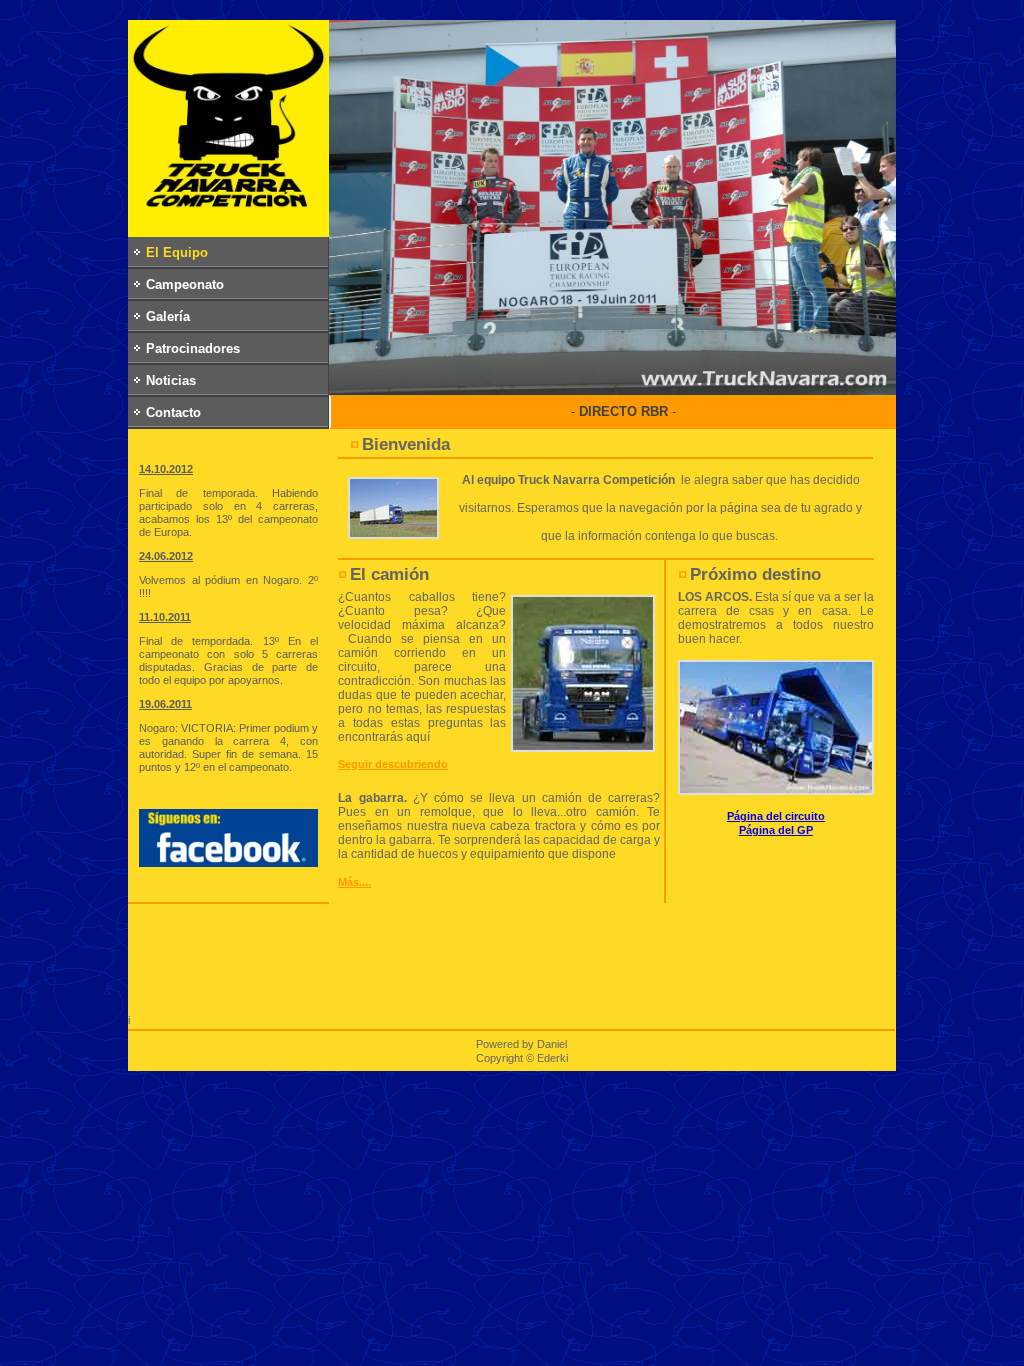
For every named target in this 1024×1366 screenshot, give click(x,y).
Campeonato (185, 284)
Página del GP (776, 830)
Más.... (354, 882)
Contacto (173, 412)
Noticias (171, 380)
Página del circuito (776, 816)
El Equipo (177, 252)
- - (623, 411)
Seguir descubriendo (393, 764)
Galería (168, 316)
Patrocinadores (193, 348)
